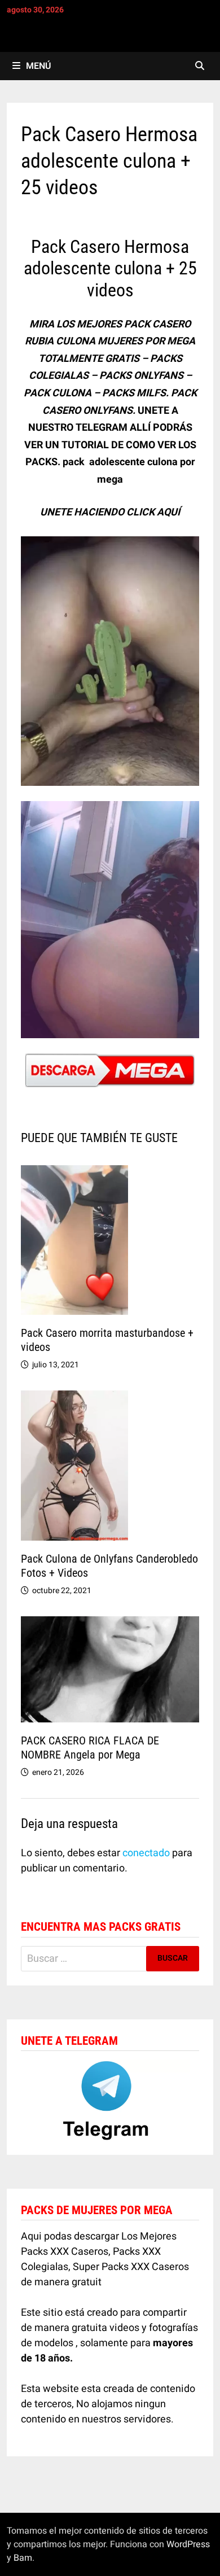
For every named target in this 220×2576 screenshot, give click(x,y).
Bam (23, 2558)
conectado (146, 1853)
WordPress (188, 2544)
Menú (38, 66)
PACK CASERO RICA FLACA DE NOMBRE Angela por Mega (90, 1748)
